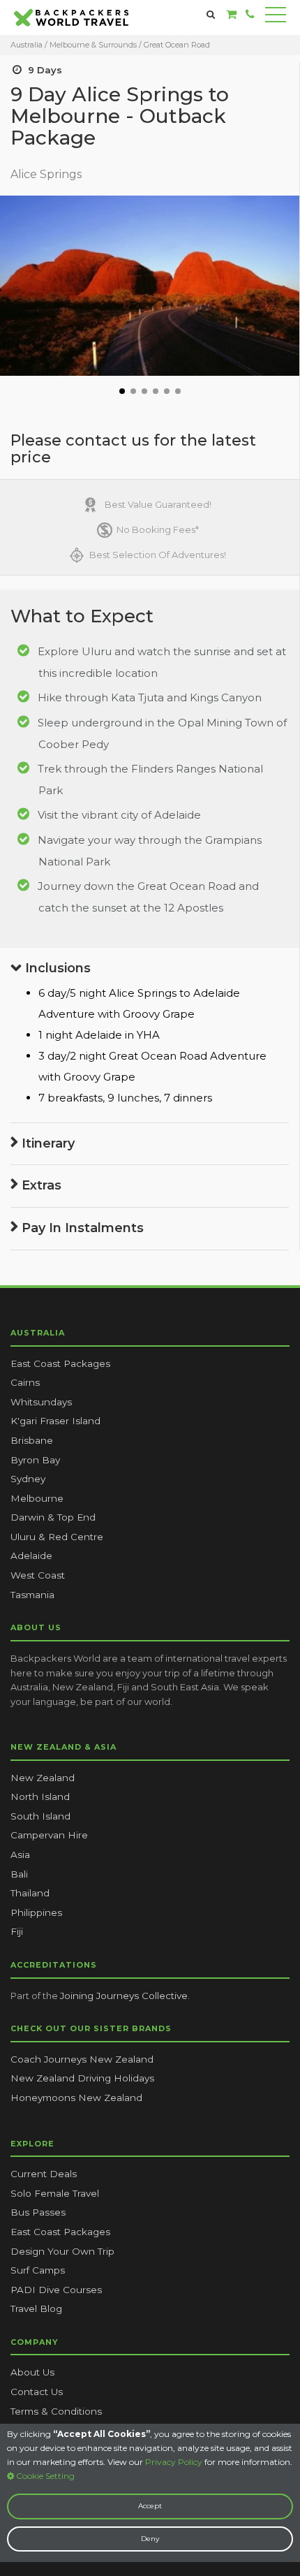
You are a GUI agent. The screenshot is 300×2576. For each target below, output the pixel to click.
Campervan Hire (49, 1835)
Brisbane (32, 1440)
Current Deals (44, 2174)
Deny (150, 2539)
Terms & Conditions (56, 2411)
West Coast (38, 1575)
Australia (27, 45)
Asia (20, 1854)
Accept (150, 2506)
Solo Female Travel (55, 2193)
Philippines (36, 1912)
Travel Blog (36, 2308)
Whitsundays (41, 1402)
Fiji (17, 1931)
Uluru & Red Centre (57, 1537)
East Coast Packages (60, 1363)
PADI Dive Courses (56, 2290)
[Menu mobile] (276, 17)
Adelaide (31, 1556)
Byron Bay (35, 1460)
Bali (19, 1874)
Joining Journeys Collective (124, 1996)
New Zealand (43, 1778)
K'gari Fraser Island (55, 1421)
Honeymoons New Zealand (76, 2098)
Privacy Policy (174, 2462)
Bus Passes (38, 2212)
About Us (32, 2372)
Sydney (28, 1479)
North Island (40, 1796)
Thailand (30, 1893)
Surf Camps (38, 2270)
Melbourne (37, 1498)
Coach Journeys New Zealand (82, 2059)
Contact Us (37, 2392)
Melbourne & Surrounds (94, 45)
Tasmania (32, 1595)
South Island (40, 1816)
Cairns (25, 1382)
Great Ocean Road (177, 45)
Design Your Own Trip (62, 2251)
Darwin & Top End (53, 1517)
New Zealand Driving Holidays (82, 2078)
